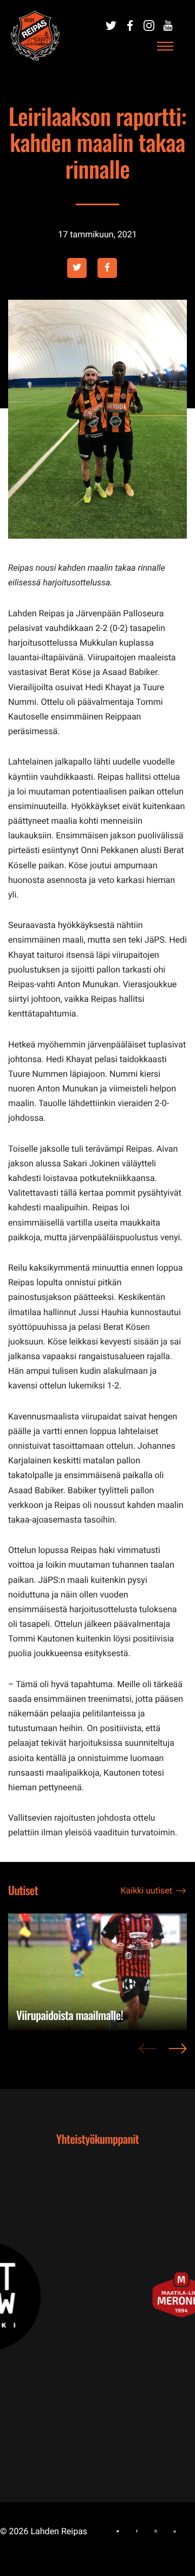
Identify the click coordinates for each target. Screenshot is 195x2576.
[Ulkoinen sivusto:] (111, 26)
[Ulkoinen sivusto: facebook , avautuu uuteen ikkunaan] (107, 268)
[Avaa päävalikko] (165, 47)
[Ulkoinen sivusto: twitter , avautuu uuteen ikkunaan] (77, 268)
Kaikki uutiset (147, 1890)
